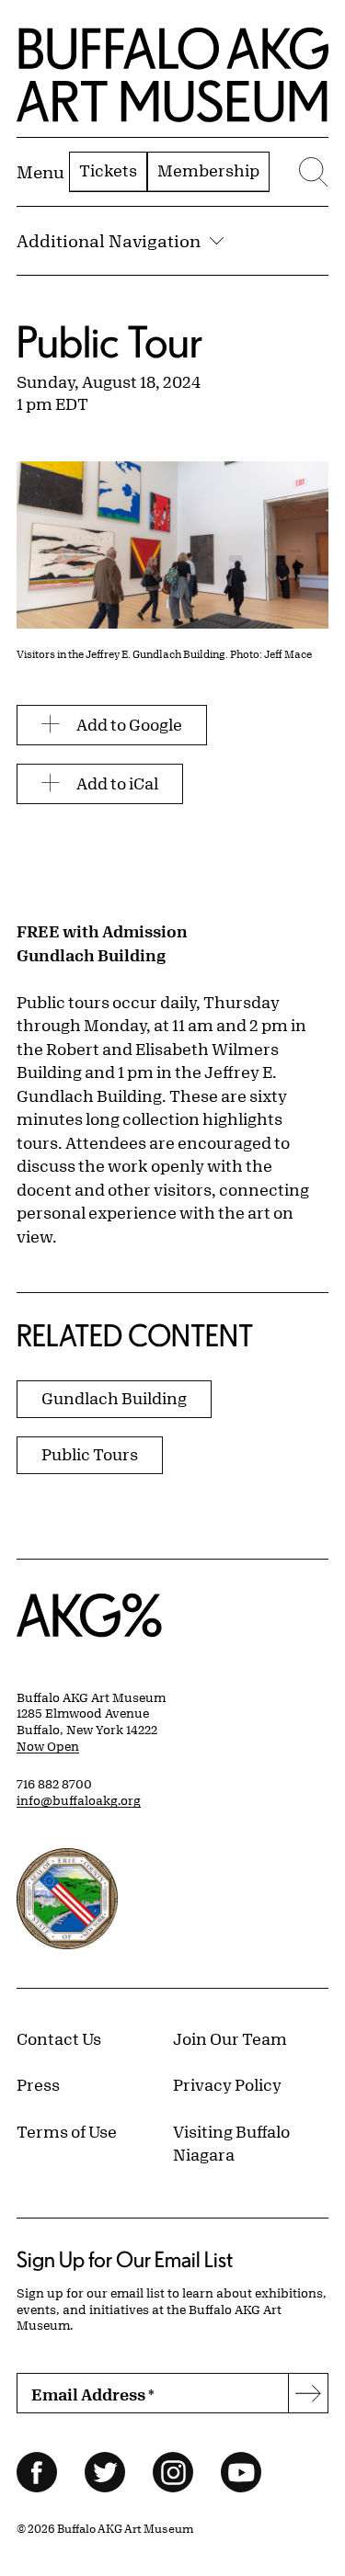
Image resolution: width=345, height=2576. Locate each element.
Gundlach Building (114, 1398)
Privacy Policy (227, 2084)
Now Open (48, 1746)
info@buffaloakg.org (79, 1800)
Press (38, 2084)
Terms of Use (67, 2131)
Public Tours (90, 1454)
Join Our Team (230, 2038)
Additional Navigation (109, 241)
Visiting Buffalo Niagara (231, 2143)
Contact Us (59, 2038)
